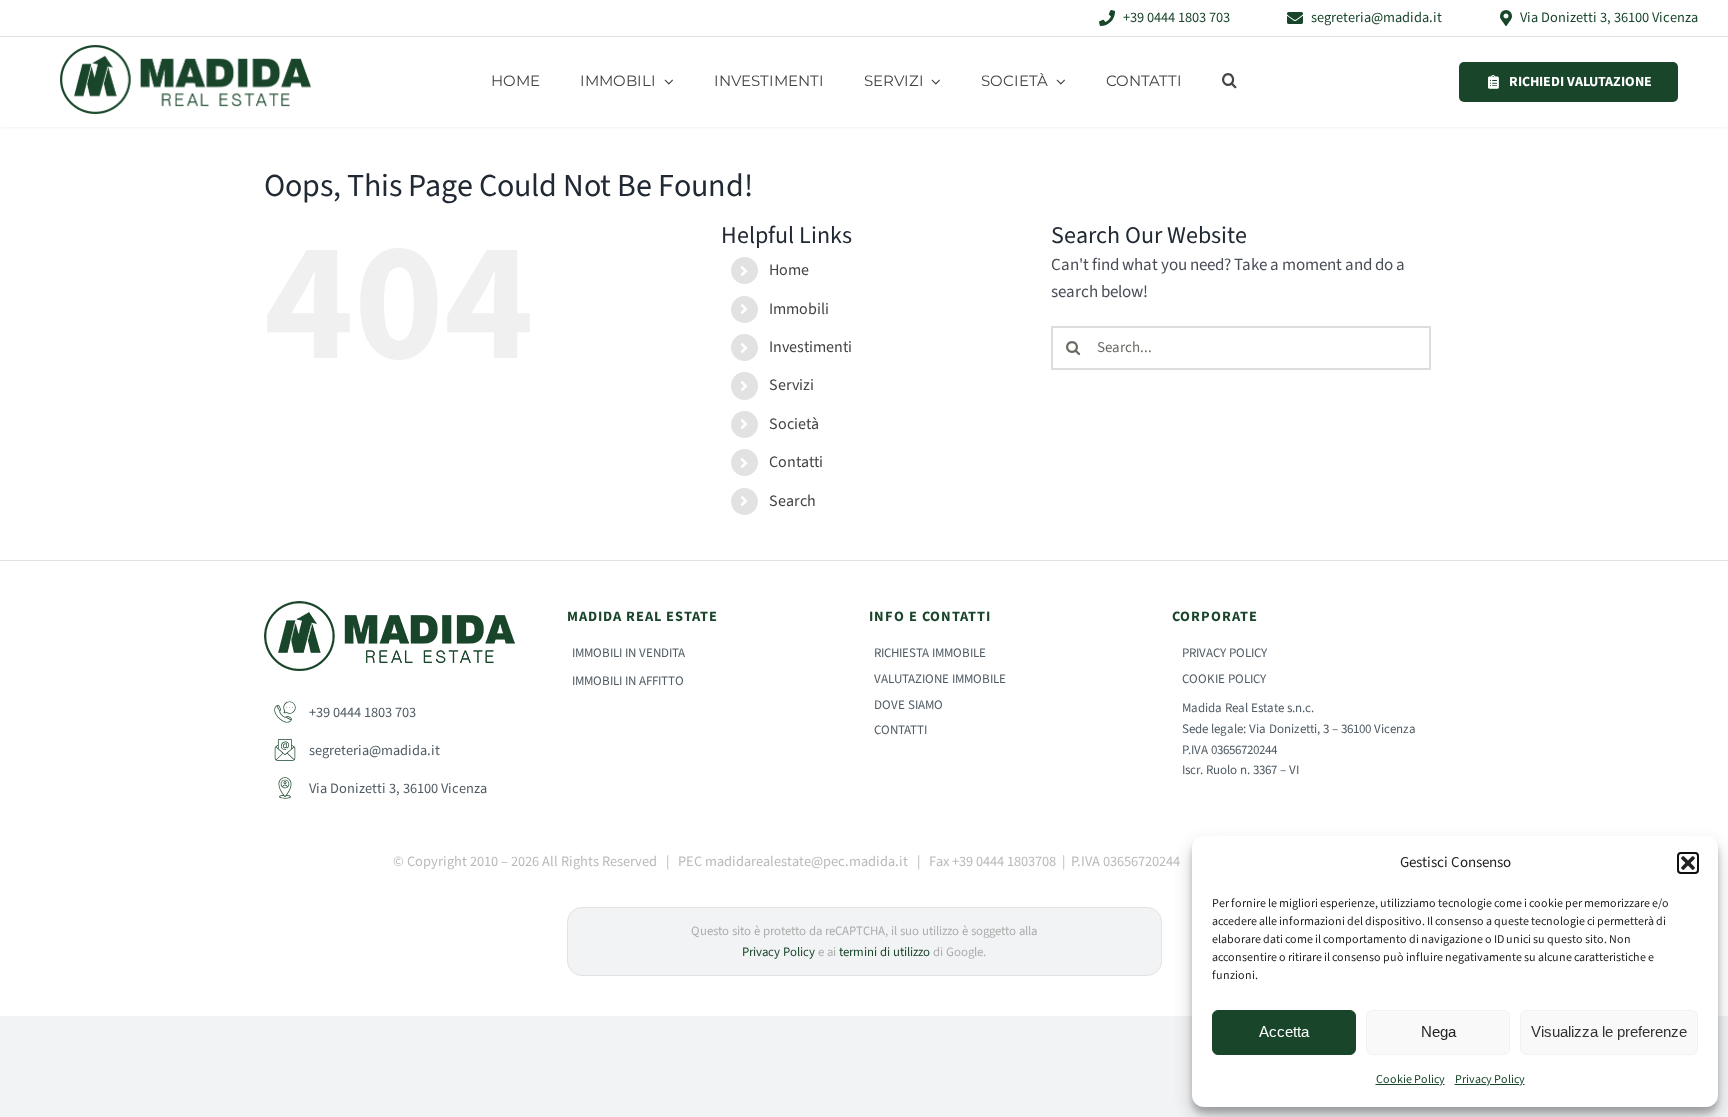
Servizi (791, 385)
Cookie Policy (1410, 1079)
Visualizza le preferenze (1609, 1031)
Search (792, 501)
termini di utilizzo (884, 952)
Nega (1438, 1031)
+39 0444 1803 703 (361, 712)
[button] (1688, 863)
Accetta (1284, 1031)
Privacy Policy (1490, 1079)
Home (789, 270)
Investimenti (810, 347)
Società (794, 424)
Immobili (799, 309)
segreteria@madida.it (373, 750)
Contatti (796, 462)
